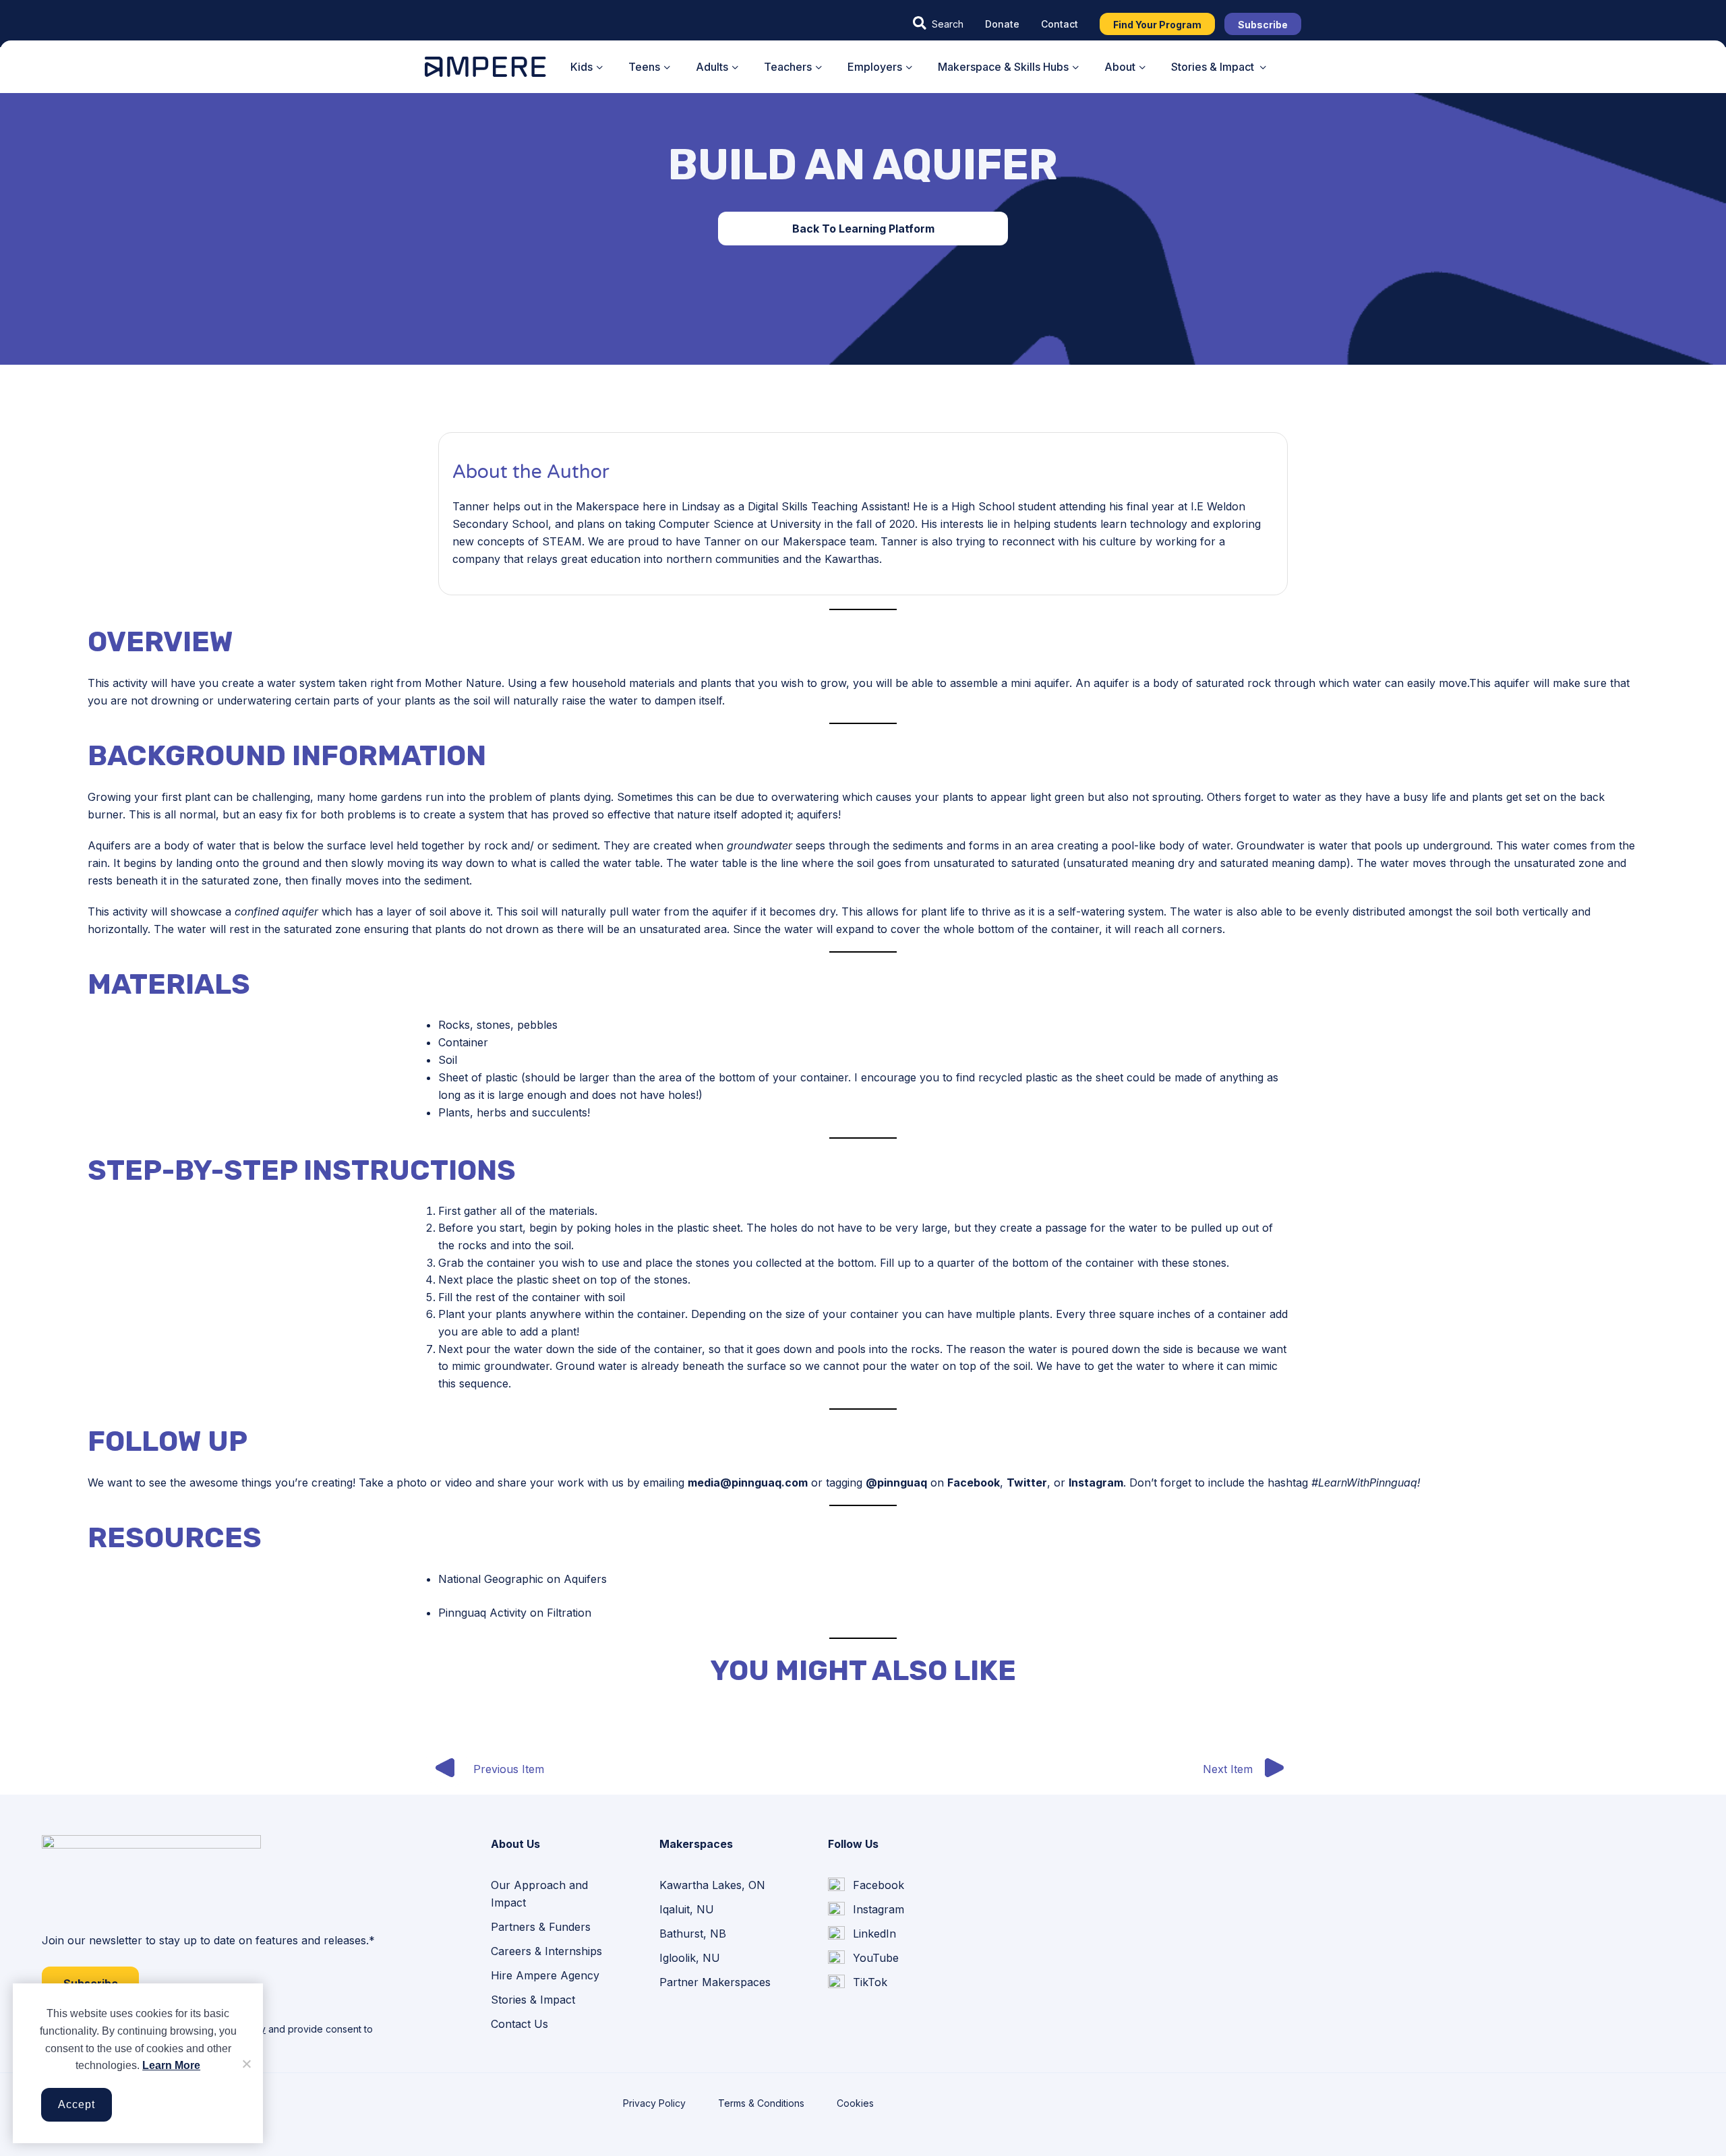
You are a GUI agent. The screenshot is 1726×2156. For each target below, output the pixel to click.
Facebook (974, 1483)
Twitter (1027, 1483)
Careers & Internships (546, 1951)
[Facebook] (866, 1885)
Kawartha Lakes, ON (712, 1885)
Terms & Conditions (761, 2103)
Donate (1002, 24)
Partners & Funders (541, 1927)
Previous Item (509, 1769)
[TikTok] (858, 1983)
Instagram (1096, 1483)
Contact (1060, 24)
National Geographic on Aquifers (523, 1579)
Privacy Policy (654, 2103)
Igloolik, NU (690, 1958)
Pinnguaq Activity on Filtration (515, 1613)
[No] (246, 2064)
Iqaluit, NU (687, 1909)
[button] (938, 24)
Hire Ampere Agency (545, 1975)
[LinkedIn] (862, 1934)
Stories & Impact (533, 2000)
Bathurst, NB (693, 1934)
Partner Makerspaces (715, 1982)
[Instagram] (866, 1910)
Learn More (171, 2065)
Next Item (1228, 1769)
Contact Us (519, 2024)
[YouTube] (863, 1958)
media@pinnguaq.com (748, 1483)
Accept (77, 2104)
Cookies (855, 2103)
